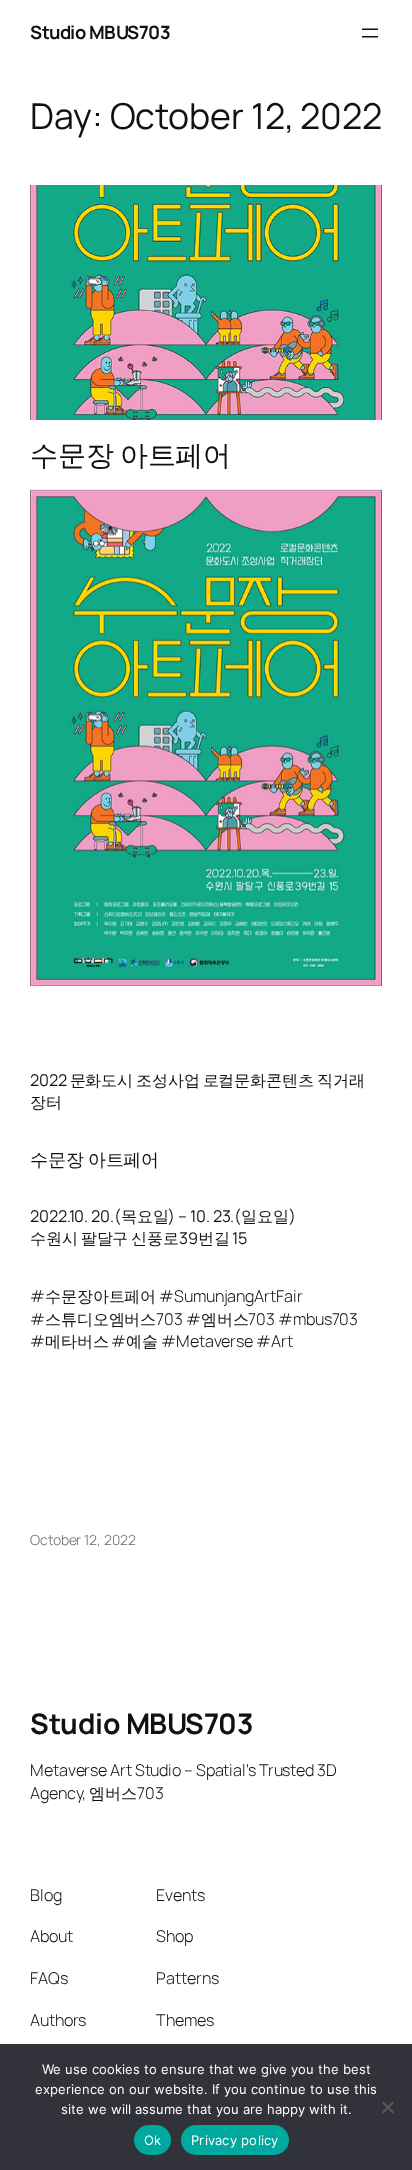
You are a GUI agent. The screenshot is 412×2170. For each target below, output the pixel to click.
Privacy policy (235, 2140)
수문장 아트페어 (130, 455)
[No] (387, 2107)
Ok (153, 2140)
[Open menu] (370, 33)
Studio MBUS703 (100, 32)
